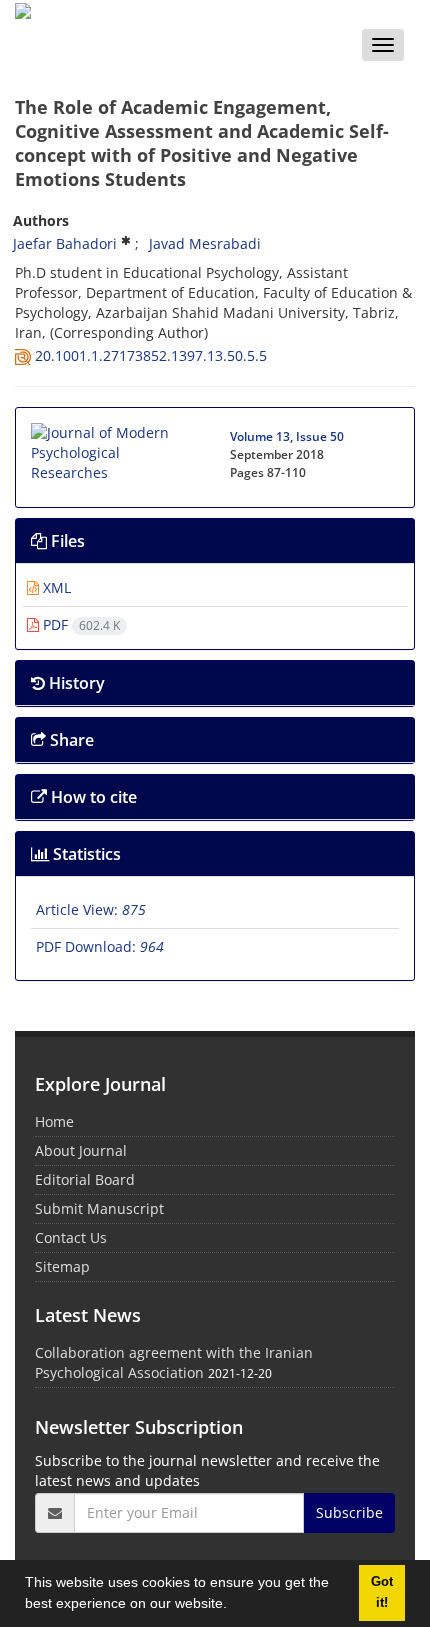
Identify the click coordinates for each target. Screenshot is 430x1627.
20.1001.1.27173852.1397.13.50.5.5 (151, 355)
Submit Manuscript (99, 1208)
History (75, 683)
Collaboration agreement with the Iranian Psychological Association (174, 1362)
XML (55, 587)
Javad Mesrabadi (205, 243)
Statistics (85, 854)
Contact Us (71, 1237)
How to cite (92, 797)
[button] (234, 1606)
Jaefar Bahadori (65, 243)
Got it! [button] (382, 1592)
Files (66, 541)
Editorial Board (85, 1179)
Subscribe (349, 1512)
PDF (79, 624)
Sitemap (62, 1266)
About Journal (81, 1150)
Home (54, 1121)
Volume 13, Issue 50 (287, 436)
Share (70, 740)
